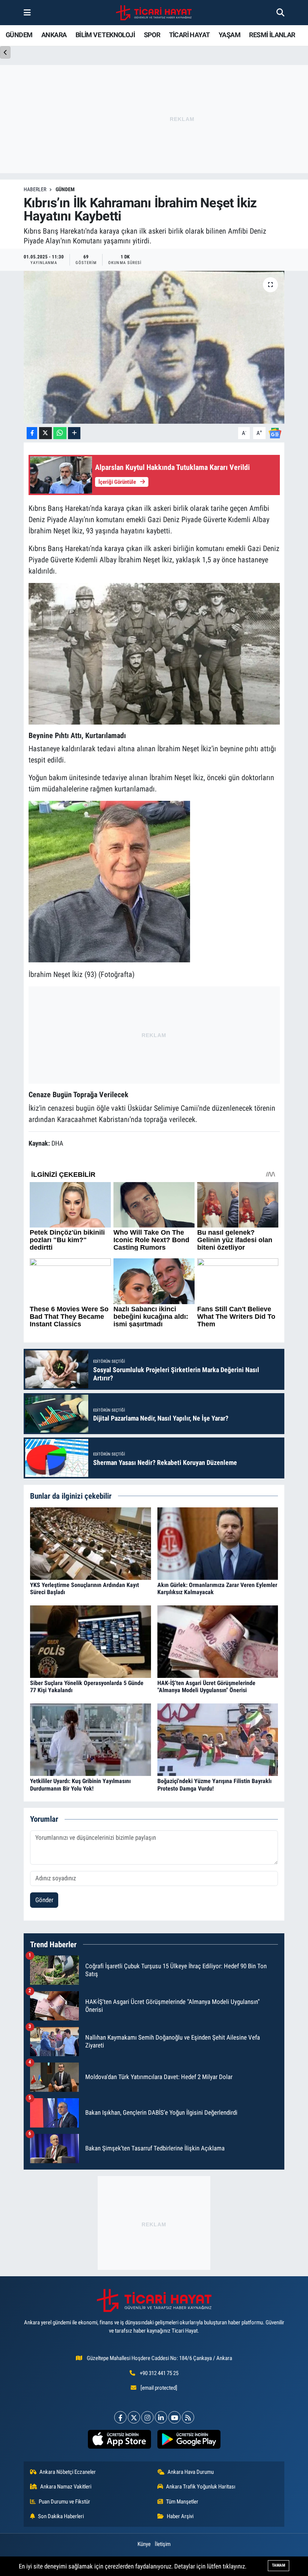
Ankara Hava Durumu (191, 2472)
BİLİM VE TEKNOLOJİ (105, 35)
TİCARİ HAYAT (189, 35)
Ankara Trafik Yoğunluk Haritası (201, 2487)
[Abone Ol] (275, 433)
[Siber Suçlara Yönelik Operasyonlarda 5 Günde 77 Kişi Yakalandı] (91, 1641)
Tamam (279, 2565)
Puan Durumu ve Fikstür (64, 2502)
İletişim (163, 2544)
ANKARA (54, 35)
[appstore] (119, 2439)
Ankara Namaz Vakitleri (66, 2487)
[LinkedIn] (161, 2417)
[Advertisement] (154, 1033)
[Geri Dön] (5, 52)
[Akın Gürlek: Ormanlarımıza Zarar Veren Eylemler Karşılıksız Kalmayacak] (218, 1543)
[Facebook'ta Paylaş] (32, 433)
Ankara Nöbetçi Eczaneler (68, 2472)
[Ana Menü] (27, 12)
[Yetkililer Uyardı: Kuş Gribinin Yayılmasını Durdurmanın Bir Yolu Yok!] (91, 1739)
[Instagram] (147, 2417)
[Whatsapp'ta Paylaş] (60, 433)
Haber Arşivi (180, 2516)
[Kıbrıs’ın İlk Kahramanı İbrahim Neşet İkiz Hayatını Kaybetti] (154, 347)
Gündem (65, 189)
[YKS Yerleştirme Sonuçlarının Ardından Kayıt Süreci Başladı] (91, 1543)
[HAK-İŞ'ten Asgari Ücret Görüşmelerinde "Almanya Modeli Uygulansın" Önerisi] (218, 1641)
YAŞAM (229, 35)
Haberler (35, 189)
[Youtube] (174, 2417)
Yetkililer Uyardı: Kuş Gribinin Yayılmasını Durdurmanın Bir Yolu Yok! (80, 1785)
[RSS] (188, 2417)
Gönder (44, 1900)
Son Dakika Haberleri (61, 2516)
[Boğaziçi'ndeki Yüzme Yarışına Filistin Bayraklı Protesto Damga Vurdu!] (218, 1739)
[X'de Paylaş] (45, 433)
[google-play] (189, 2439)
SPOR (152, 35)
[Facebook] (120, 2417)
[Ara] (280, 12)
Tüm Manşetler (182, 2502)
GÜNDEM (19, 35)
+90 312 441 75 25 (159, 2373)
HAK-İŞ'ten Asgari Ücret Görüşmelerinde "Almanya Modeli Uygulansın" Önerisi (206, 1687)
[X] (134, 2417)
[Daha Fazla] (74, 433)
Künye (144, 2544)
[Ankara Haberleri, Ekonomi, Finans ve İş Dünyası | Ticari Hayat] (154, 13)
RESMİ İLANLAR (272, 35)
